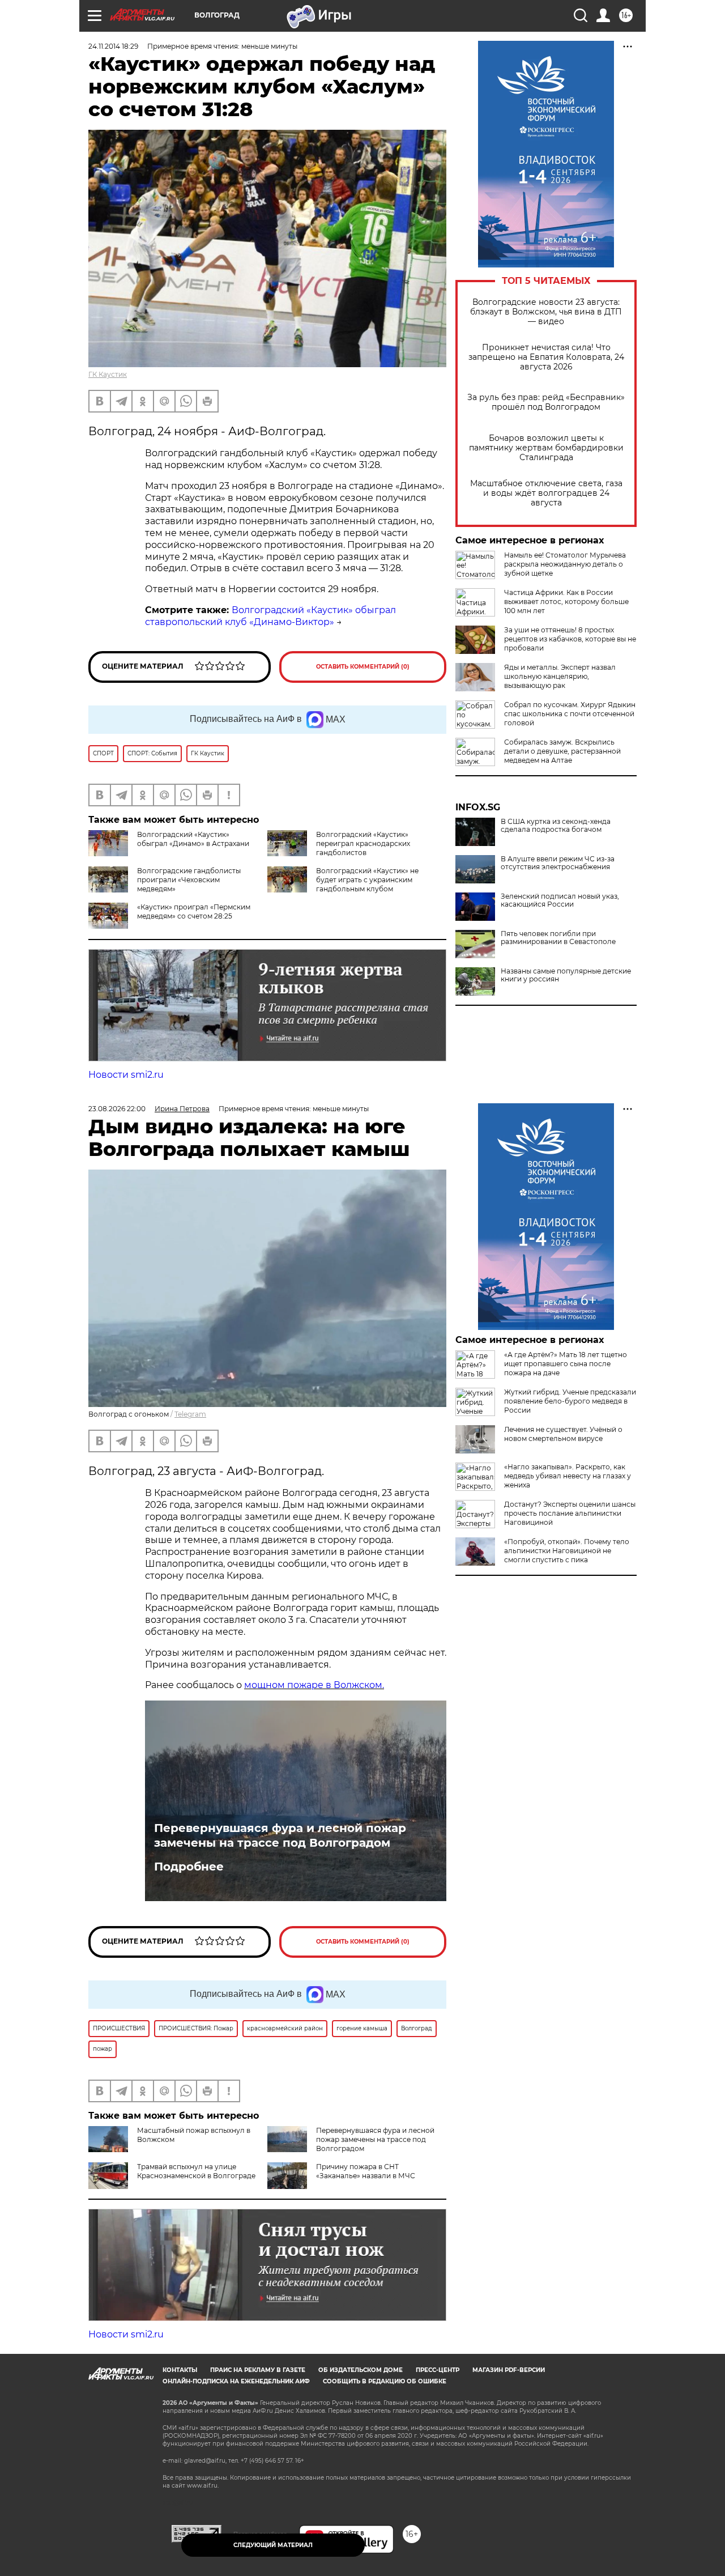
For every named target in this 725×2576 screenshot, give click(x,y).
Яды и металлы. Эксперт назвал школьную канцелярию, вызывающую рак (560, 676)
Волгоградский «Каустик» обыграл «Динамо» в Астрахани (193, 839)
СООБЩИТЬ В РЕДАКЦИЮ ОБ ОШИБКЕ (385, 2381)
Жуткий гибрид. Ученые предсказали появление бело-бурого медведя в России (570, 1401)
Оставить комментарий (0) (363, 667)
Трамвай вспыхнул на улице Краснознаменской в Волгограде (196, 2171)
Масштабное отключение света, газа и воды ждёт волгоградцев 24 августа (546, 493)
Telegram (190, 1414)
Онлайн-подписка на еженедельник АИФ (236, 2381)
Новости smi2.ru (126, 1075)
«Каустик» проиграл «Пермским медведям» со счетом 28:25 (194, 911)
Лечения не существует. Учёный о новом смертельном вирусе (563, 1434)
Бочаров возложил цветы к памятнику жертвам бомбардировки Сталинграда (546, 448)
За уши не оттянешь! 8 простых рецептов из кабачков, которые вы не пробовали (570, 639)
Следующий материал (273, 2545)
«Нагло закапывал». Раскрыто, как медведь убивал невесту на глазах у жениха (568, 1476)
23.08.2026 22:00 (117, 1109)
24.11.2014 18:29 (113, 46)
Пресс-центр (438, 2370)
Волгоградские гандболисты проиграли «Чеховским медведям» (189, 880)
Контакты (180, 2370)
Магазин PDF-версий (509, 2370)
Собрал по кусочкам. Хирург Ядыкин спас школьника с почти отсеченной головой (570, 714)
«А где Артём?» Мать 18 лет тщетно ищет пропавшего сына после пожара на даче (566, 1364)
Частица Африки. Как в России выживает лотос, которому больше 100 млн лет (566, 602)
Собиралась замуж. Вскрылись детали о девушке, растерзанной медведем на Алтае (562, 751)
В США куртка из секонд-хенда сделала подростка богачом (556, 826)
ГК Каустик (108, 374)
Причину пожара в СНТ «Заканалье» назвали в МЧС (366, 2171)
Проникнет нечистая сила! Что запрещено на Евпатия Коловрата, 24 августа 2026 (546, 357)
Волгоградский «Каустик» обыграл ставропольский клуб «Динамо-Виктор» (270, 616)
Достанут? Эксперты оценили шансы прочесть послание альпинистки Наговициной (570, 1513)
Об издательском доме (361, 2370)
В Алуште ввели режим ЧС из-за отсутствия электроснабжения (558, 863)
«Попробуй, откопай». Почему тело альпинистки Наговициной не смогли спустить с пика (567, 1551)
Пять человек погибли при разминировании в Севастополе (558, 938)
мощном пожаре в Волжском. (314, 1685)
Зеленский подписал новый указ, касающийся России (560, 900)
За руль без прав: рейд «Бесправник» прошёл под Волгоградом (546, 402)
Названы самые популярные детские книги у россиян (566, 975)
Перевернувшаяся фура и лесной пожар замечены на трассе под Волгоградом (280, 1835)
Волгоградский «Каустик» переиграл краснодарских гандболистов (363, 843)
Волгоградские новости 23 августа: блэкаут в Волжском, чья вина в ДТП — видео (546, 312)
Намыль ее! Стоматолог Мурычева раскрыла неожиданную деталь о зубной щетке (565, 564)
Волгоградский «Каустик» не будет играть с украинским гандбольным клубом (367, 880)
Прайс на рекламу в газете (258, 2370)
